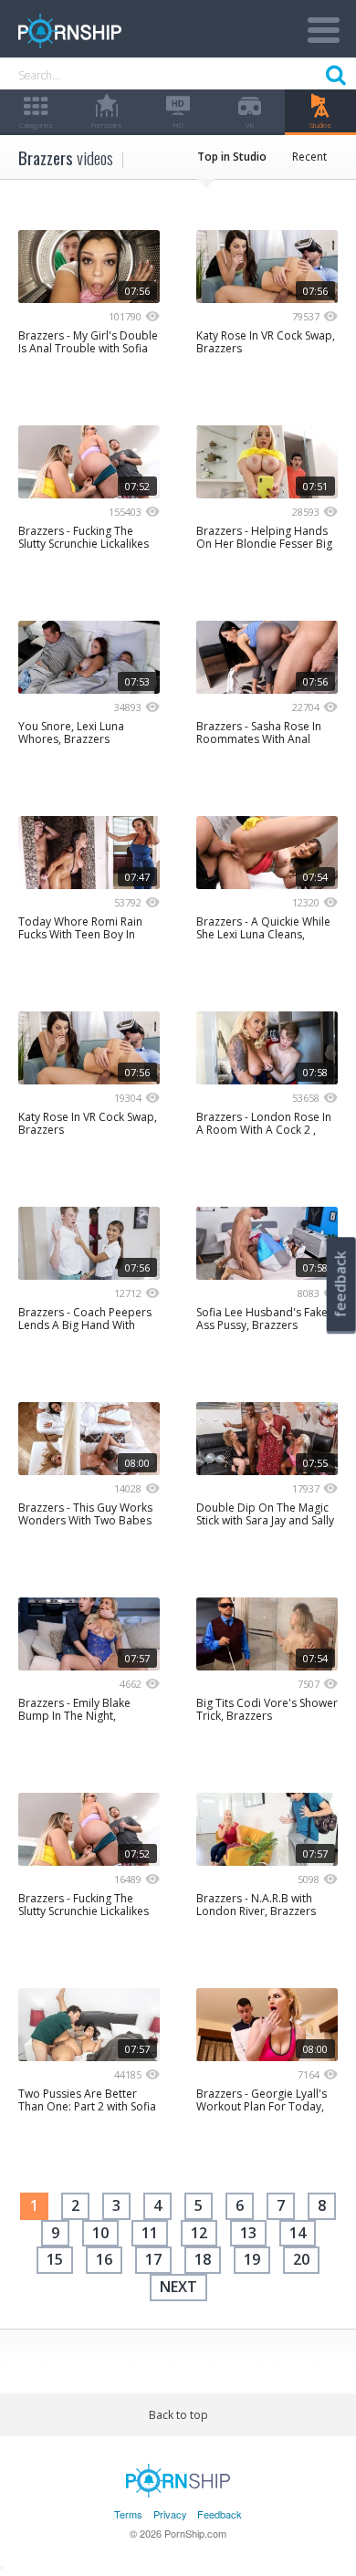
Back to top (178, 2415)
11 (150, 2233)
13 (248, 2233)
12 (199, 2233)
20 (301, 2259)
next (178, 2287)
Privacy (170, 2514)
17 (153, 2259)
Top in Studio (232, 157)
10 (100, 2233)
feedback (340, 1284)
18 (203, 2259)
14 (298, 2233)
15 (55, 2259)
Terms (128, 2514)
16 (104, 2259)
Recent (309, 157)
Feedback (220, 2514)
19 (252, 2259)
